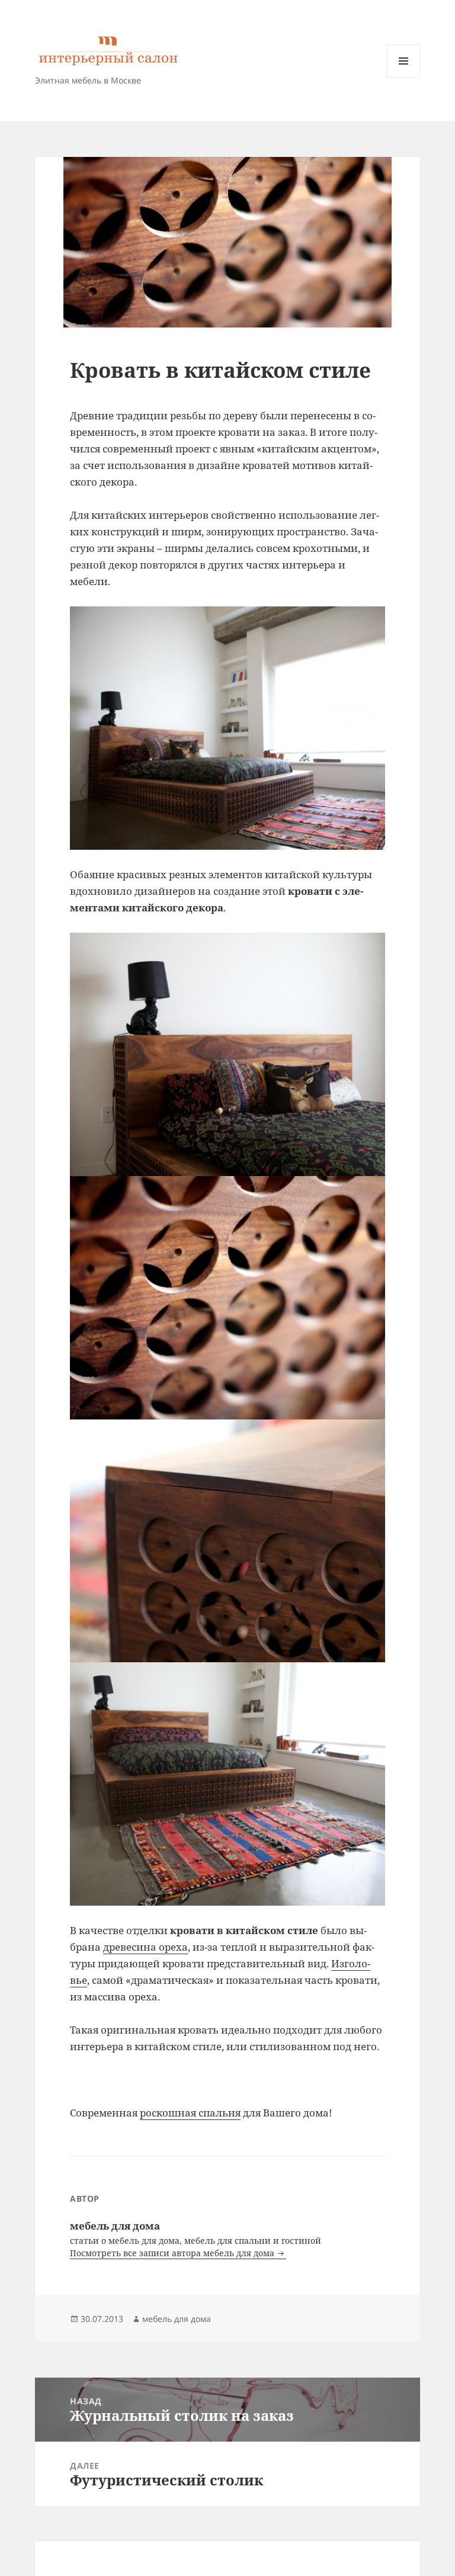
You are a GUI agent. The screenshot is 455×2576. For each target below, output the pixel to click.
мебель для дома (177, 2319)
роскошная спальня (190, 2113)
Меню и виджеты (404, 77)
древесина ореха (145, 1947)
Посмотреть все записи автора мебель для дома (173, 2253)
